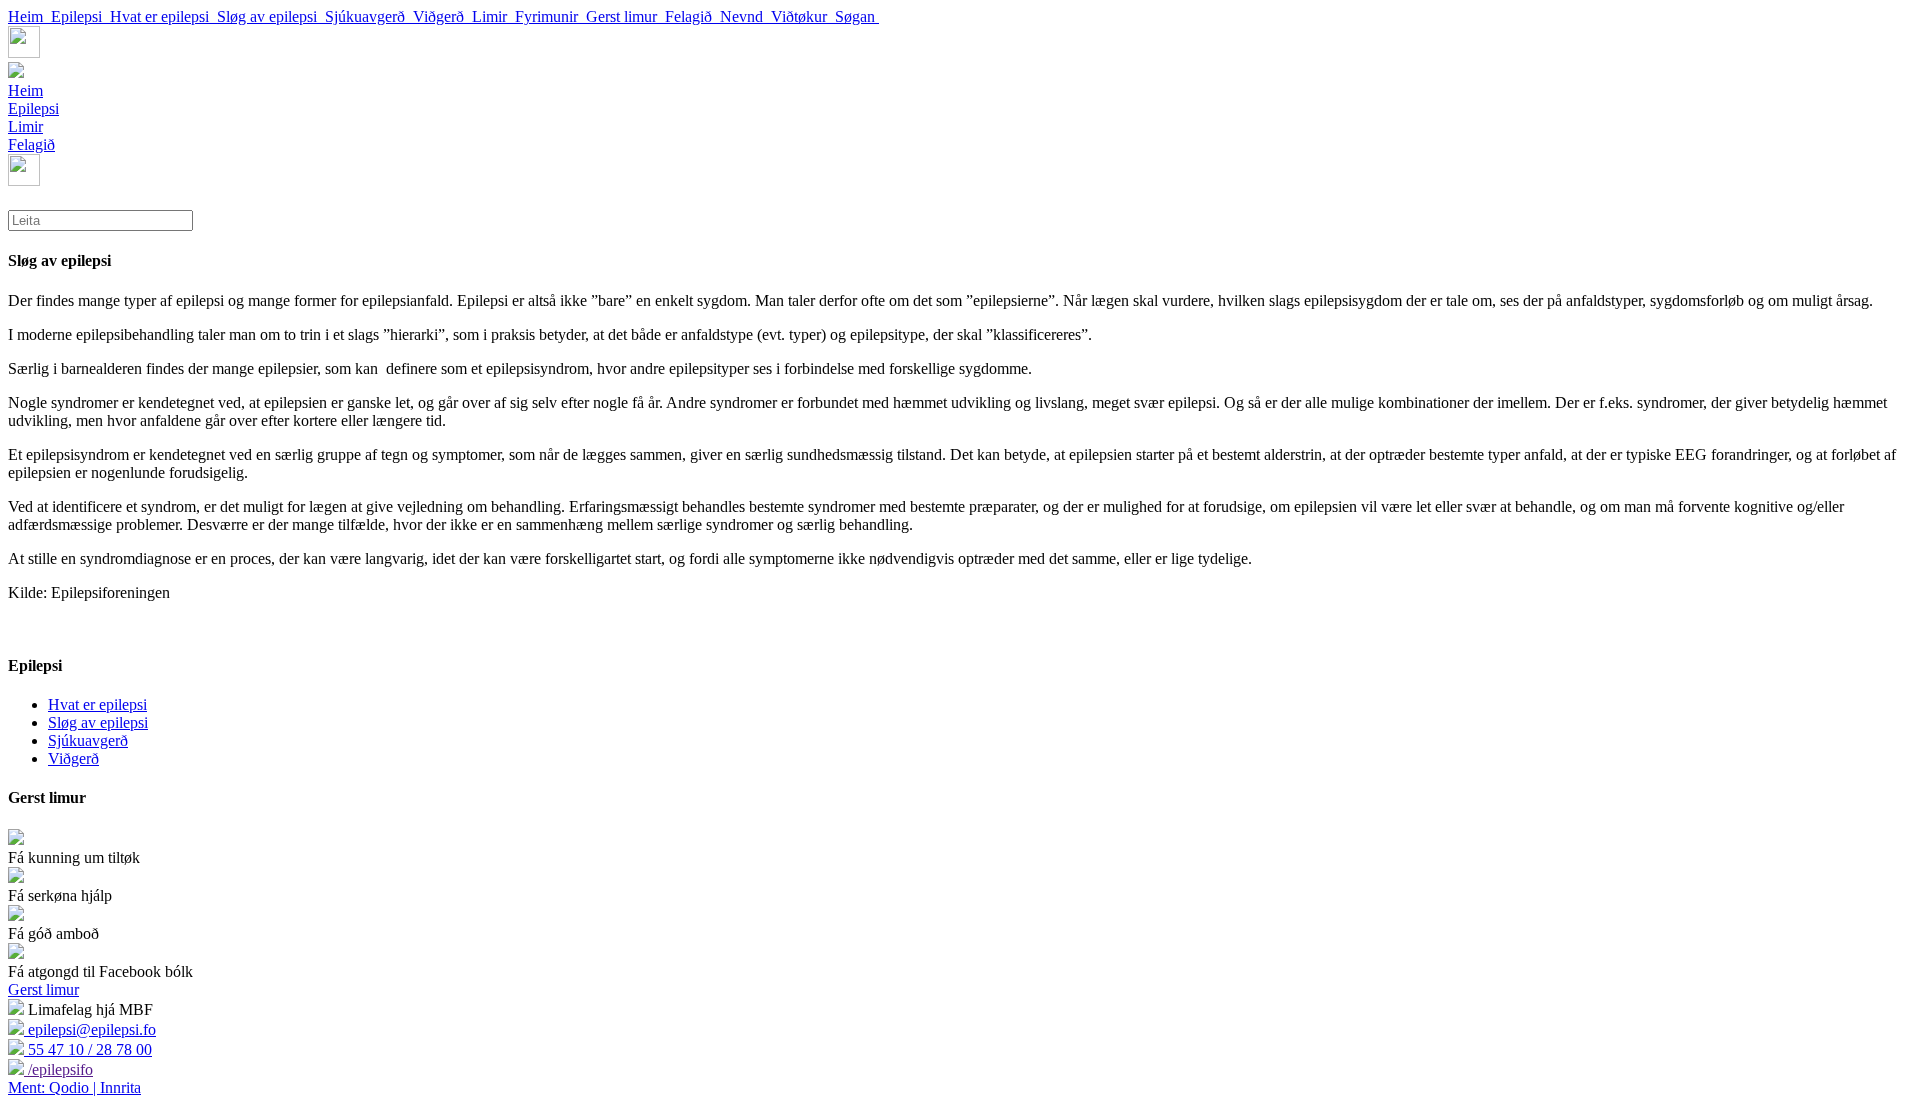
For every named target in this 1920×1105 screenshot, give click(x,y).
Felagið (692, 16)
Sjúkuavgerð (369, 16)
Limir (493, 16)
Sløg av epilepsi (271, 16)
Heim (29, 16)
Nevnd (745, 16)
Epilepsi (80, 16)
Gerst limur (625, 16)
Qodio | (54, 1087)
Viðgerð (442, 16)
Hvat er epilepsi (163, 16)
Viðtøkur (803, 16)
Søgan (857, 16)
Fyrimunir (550, 16)
